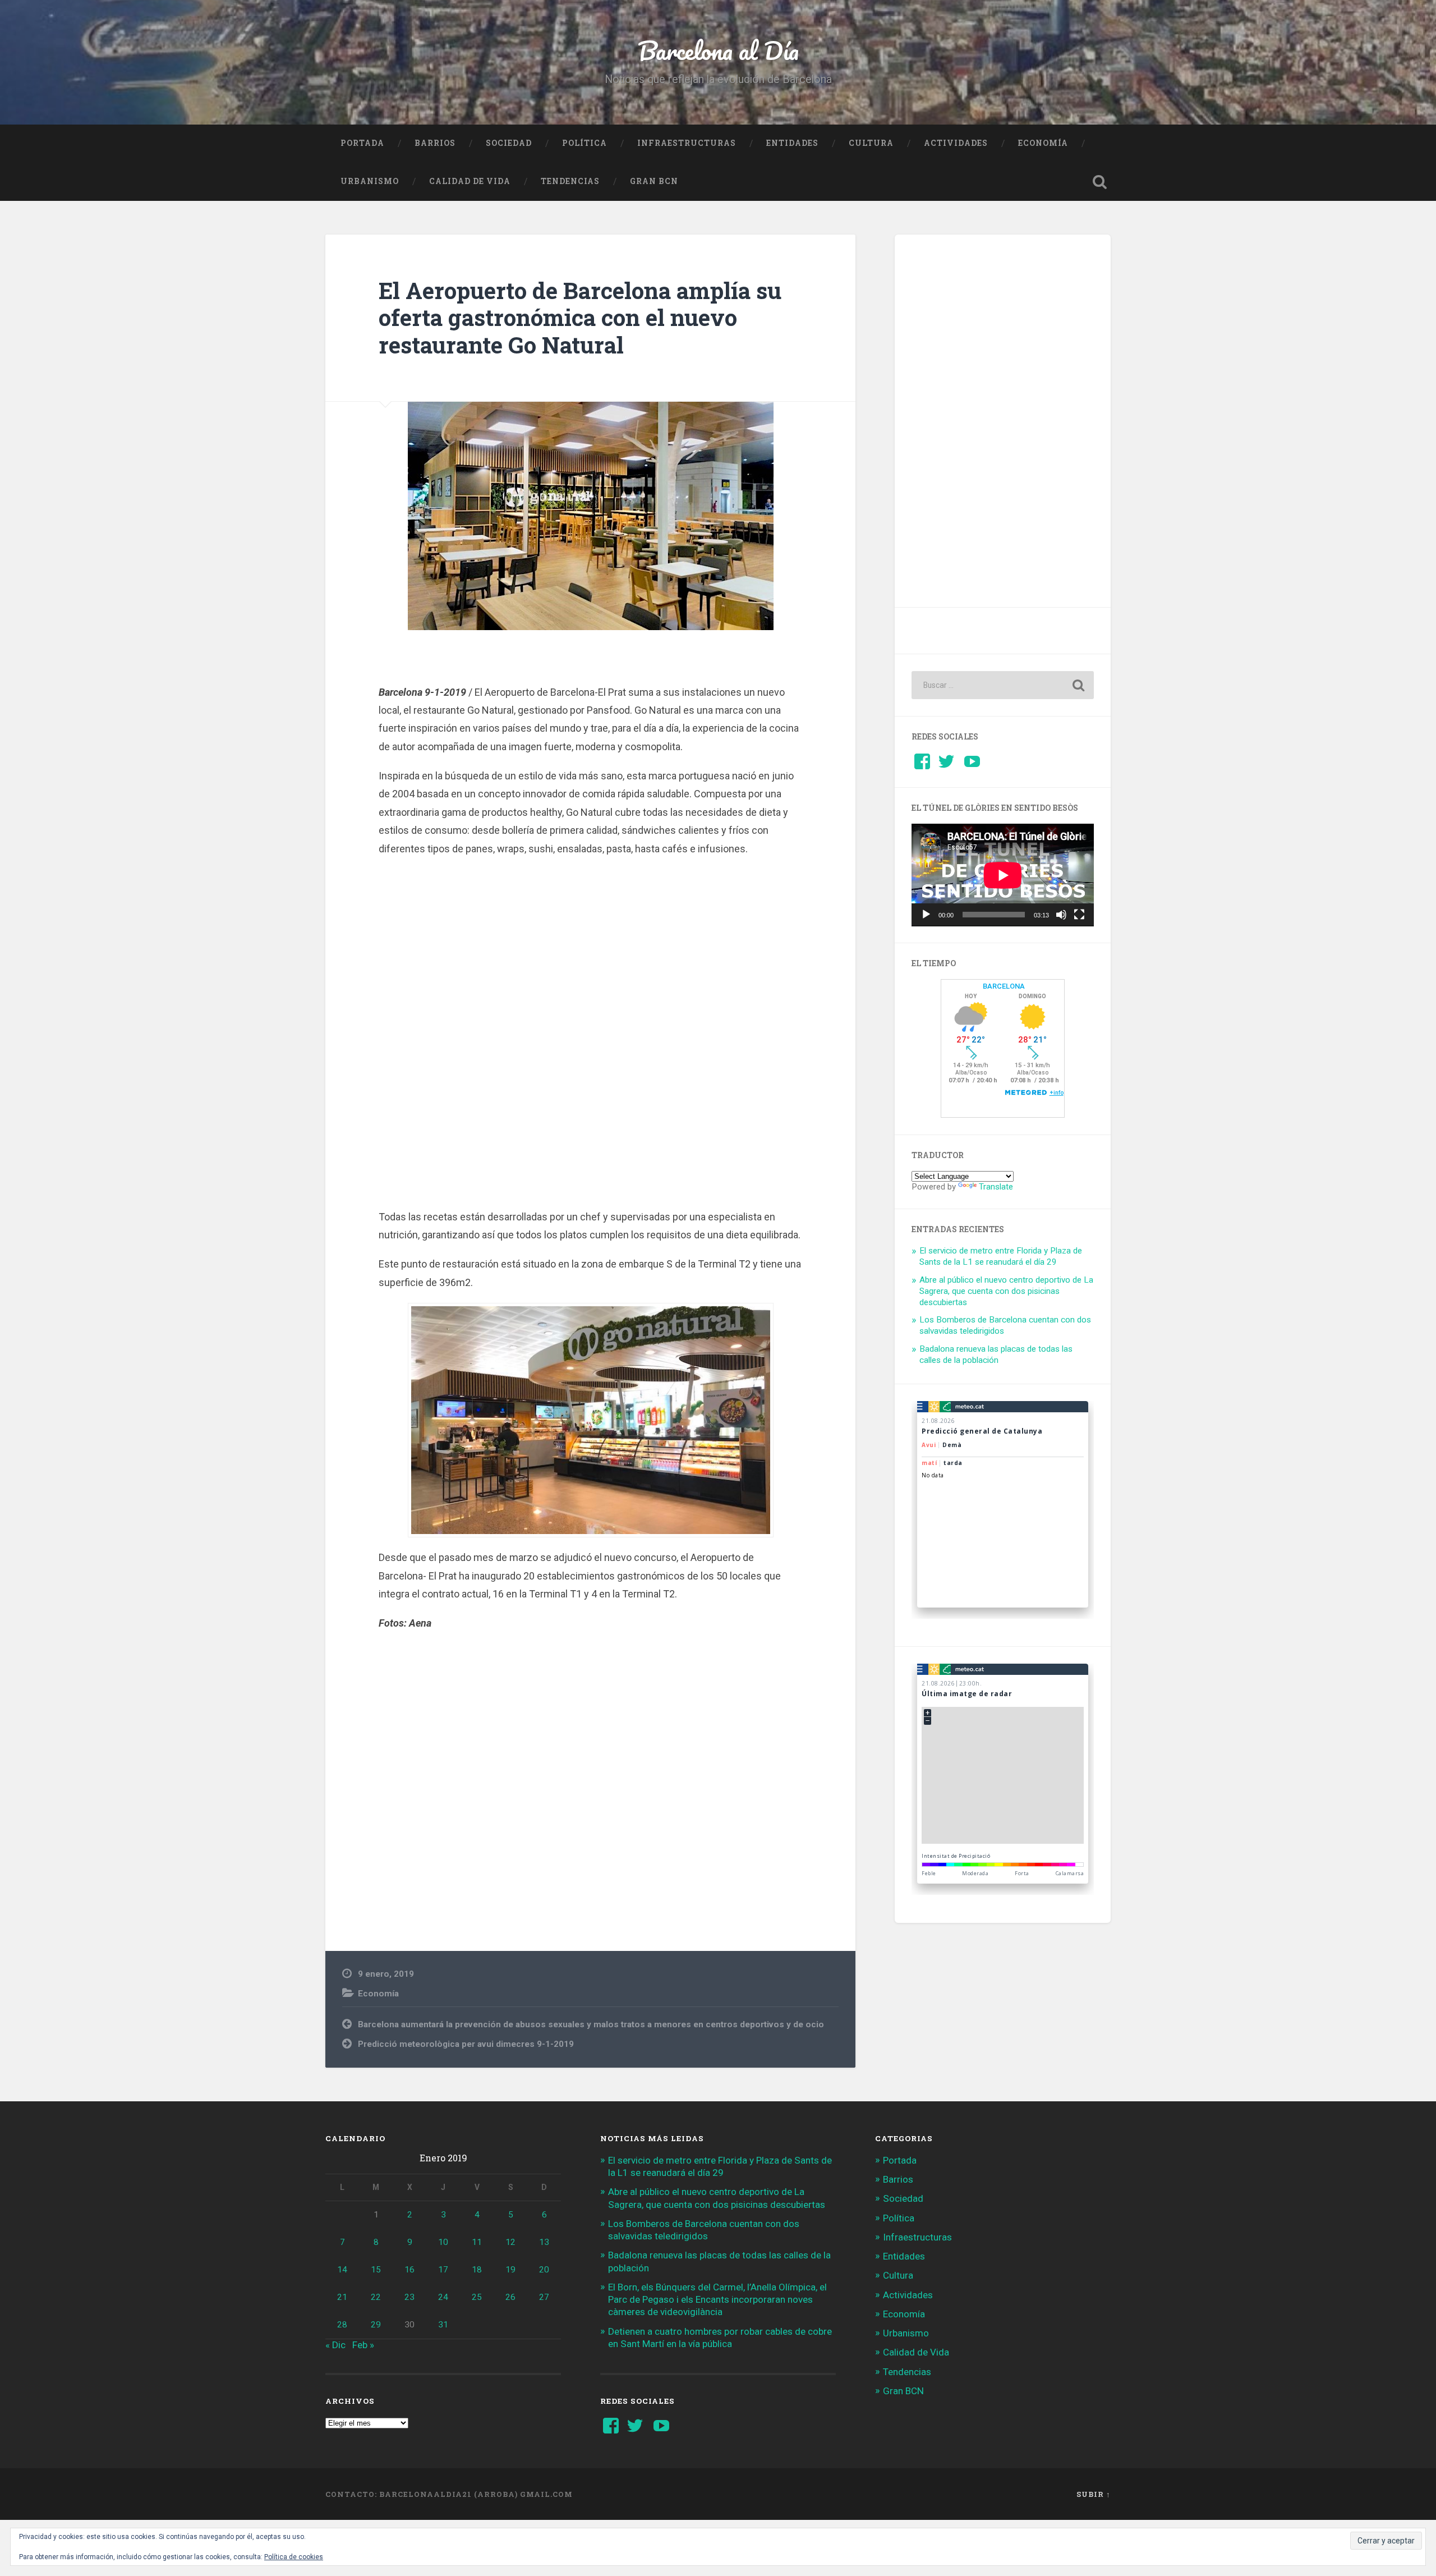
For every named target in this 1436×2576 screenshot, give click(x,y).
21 (342, 2297)
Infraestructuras (687, 143)
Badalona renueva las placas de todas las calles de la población (996, 1354)
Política (584, 143)
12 (510, 2242)
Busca (1099, 182)
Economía (1043, 143)
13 (544, 2242)
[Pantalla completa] (1079, 915)
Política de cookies (294, 2557)
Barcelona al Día (718, 50)
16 (409, 2270)
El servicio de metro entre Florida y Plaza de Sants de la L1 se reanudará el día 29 (1001, 1256)
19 (510, 2270)
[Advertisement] (591, 1037)
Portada (362, 143)
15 (376, 2270)
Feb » (363, 2345)
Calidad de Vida (470, 181)
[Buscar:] (1003, 685)
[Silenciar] (1061, 915)
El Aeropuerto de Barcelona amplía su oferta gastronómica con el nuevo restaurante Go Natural (580, 318)
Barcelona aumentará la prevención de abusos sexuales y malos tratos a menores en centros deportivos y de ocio (591, 2024)
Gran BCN (654, 181)
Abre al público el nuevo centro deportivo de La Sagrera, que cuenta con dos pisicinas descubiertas (1006, 1291)
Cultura (871, 143)
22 (376, 2297)
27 (544, 2297)
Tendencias (570, 181)
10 (443, 2242)
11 (477, 2242)
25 (477, 2297)
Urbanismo (370, 181)
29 (376, 2325)
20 (544, 2270)
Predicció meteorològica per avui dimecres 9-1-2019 (466, 2044)
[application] (1003, 875)
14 (342, 2270)
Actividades (956, 143)
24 (443, 2297)
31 (443, 2325)
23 (409, 2297)
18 (477, 2270)
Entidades (792, 143)
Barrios (435, 143)
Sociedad (509, 143)
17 (443, 2270)
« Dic (335, 2345)
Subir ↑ (1094, 2494)
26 (510, 2297)
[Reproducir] (926, 915)
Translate (996, 1187)
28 (342, 2325)
